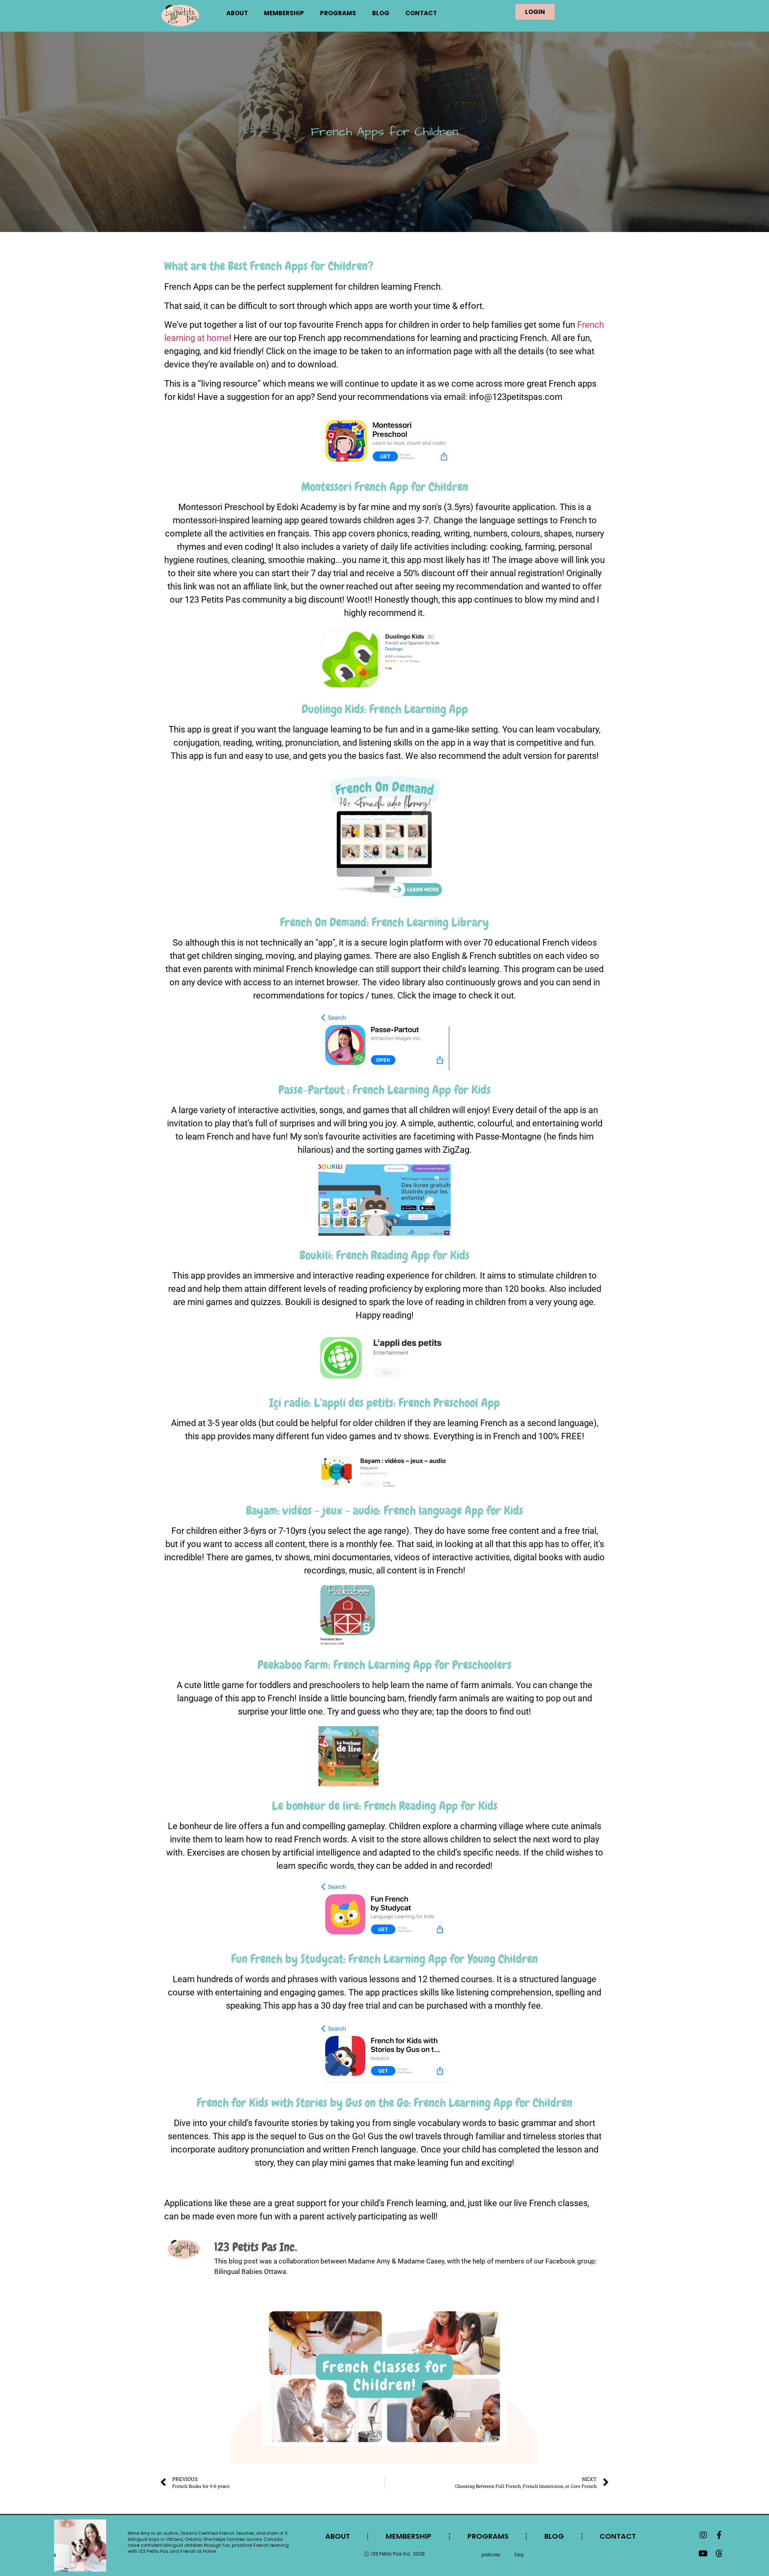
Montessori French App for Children (385, 487)
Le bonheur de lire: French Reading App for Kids (385, 1806)
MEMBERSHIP (284, 13)
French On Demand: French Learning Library (384, 922)
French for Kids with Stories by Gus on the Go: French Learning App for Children (384, 2103)
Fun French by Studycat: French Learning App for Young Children (384, 1959)
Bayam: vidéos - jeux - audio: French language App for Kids (384, 1511)
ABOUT (237, 13)
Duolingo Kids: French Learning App (385, 709)
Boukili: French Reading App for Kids (384, 1255)
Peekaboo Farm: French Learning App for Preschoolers (384, 1665)
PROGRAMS (338, 13)
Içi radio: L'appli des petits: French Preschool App (384, 1403)
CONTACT (421, 13)
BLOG (381, 13)
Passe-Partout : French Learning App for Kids (384, 1090)
